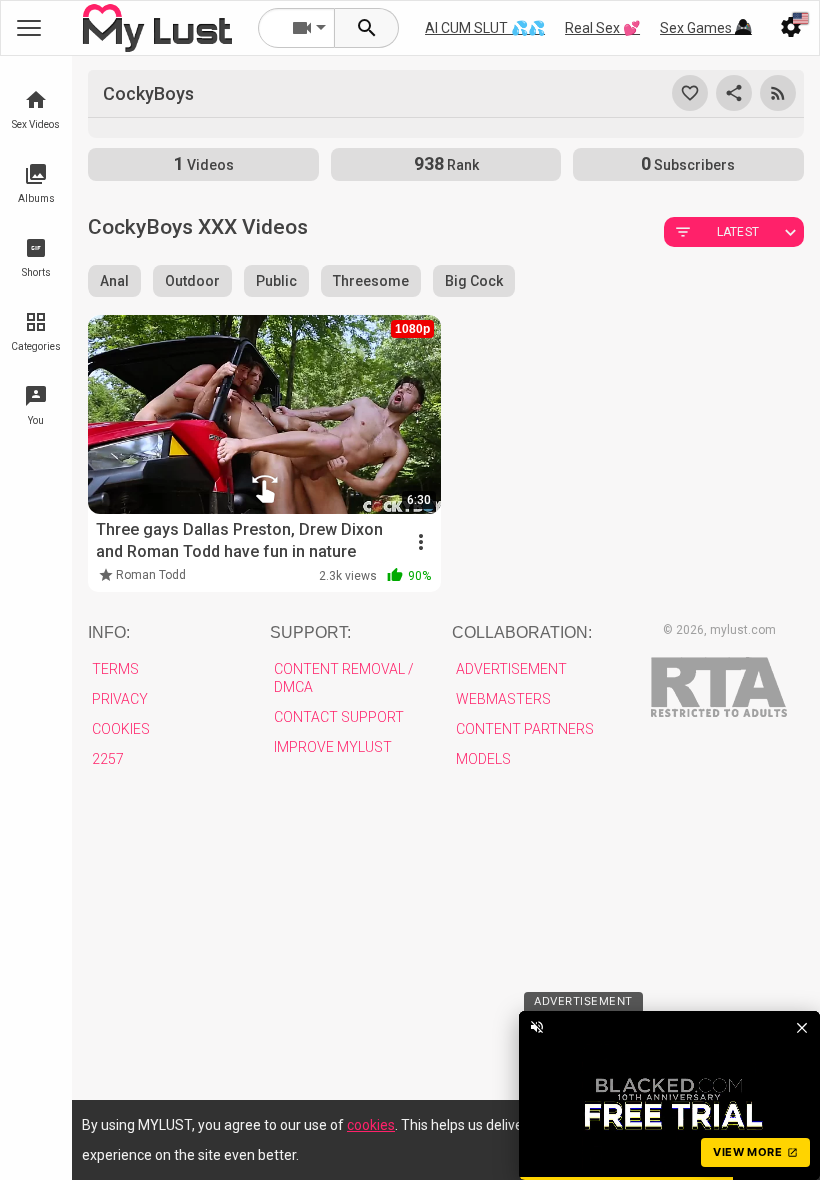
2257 (108, 759)
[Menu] (743, 28)
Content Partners (525, 729)
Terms (115, 669)
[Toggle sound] (537, 1027)
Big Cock (474, 281)
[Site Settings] (791, 28)
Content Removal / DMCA (344, 678)
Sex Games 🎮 (706, 28)
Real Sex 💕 (602, 28)
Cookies (121, 729)
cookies (371, 1125)
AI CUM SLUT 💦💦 (485, 28)
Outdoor (192, 281)
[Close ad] (802, 1027)
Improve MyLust (333, 747)
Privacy (120, 699)
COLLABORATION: (522, 632)
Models (483, 759)
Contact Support (339, 717)
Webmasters (503, 699)
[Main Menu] (29, 28)
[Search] (367, 28)
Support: (310, 632)
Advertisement (511, 669)
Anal (114, 281)
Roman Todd (151, 575)
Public (276, 281)
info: (109, 632)
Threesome (371, 281)
